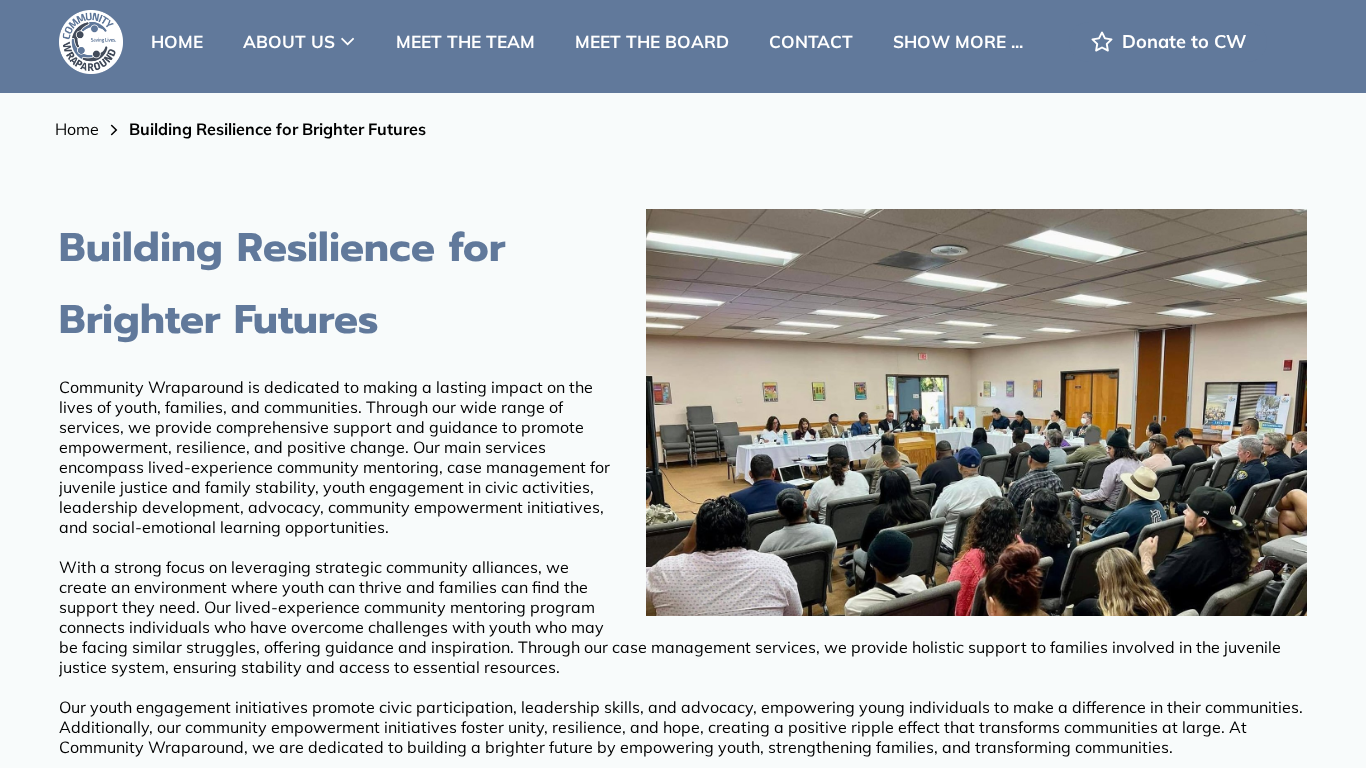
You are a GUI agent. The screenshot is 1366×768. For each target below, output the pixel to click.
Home (77, 129)
